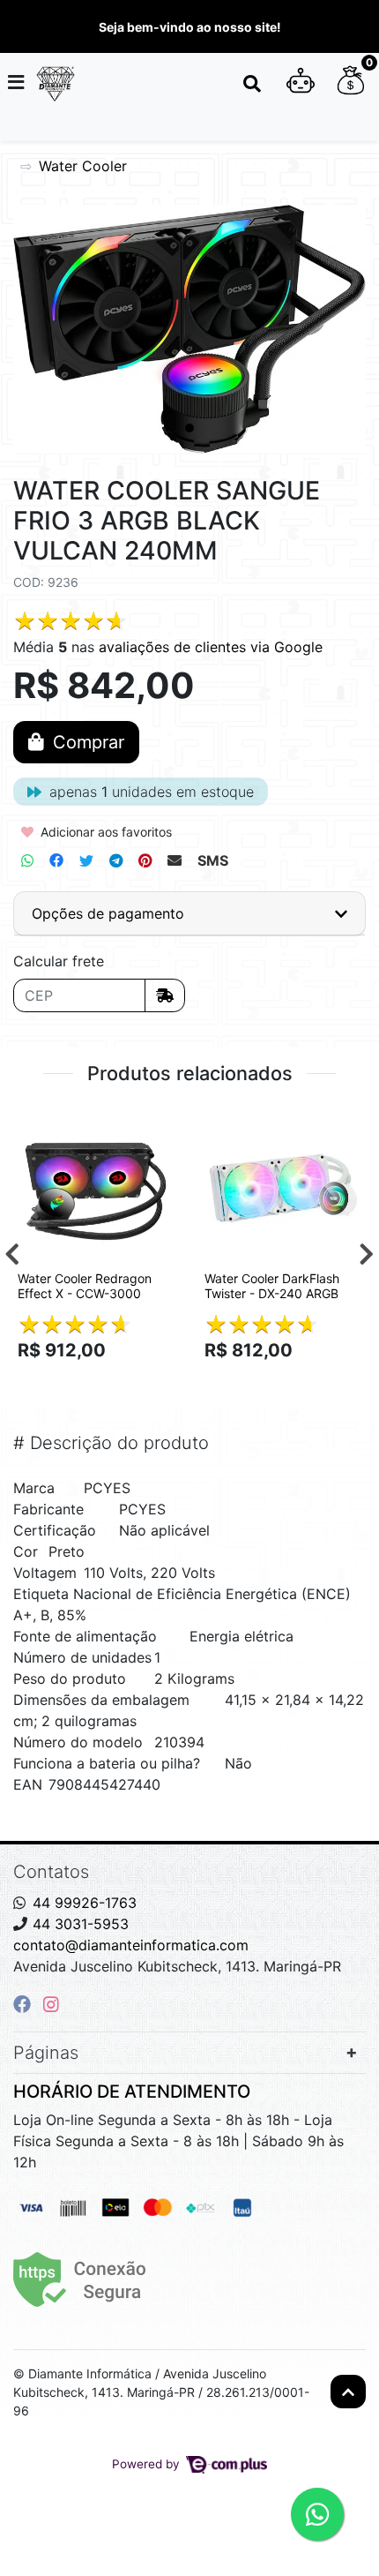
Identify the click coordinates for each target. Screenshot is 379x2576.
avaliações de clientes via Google (211, 647)
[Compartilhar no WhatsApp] (27, 860)
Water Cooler (83, 166)
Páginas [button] (46, 2053)
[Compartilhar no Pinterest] (145, 860)
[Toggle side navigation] (18, 83)
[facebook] (25, 2004)
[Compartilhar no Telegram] (116, 860)
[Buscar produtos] (252, 84)
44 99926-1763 (85, 1903)
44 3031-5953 (81, 1924)
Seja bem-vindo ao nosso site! (190, 27)
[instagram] (51, 2004)
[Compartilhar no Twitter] (86, 860)
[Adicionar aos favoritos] (40, 1125)
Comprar (104, 1381)
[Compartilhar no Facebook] (56, 860)
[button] (301, 84)
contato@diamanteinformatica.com (131, 1945)
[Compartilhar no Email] (175, 860)
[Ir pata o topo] (348, 2392)
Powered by (148, 2464)
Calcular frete (59, 961)
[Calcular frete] (165, 995)
